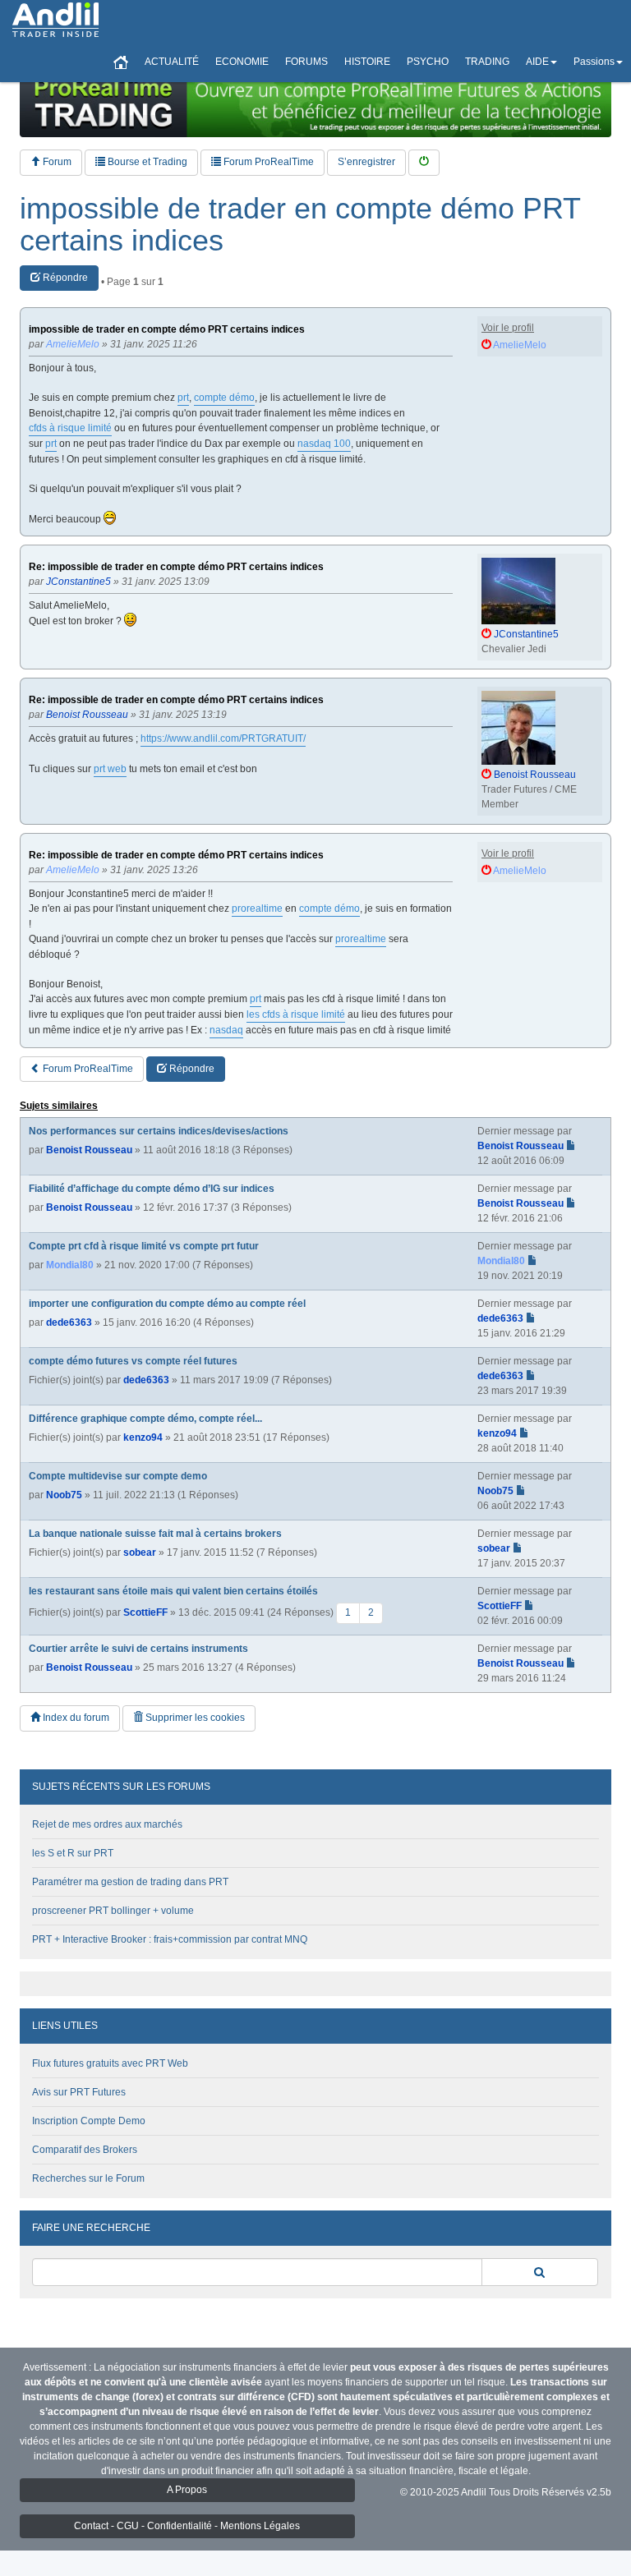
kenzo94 (143, 1437)
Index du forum (75, 1718)
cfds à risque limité (70, 428)
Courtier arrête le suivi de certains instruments (138, 1649)
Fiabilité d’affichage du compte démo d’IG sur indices (152, 1189)
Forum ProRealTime (267, 162)
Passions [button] (594, 62)
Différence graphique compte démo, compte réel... (145, 1419)
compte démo (224, 398)
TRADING (487, 62)
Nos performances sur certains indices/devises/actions (159, 1131)
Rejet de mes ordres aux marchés (107, 1824)
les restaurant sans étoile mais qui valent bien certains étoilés (173, 1591)
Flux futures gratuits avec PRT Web (110, 2063)
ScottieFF (145, 1612)
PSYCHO (428, 62)
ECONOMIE (242, 62)
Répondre (64, 278)
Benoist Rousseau (89, 1150)
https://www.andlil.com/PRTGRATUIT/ (223, 738)
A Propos (187, 2490)
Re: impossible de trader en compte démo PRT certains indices (176, 567)
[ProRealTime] (315, 103)
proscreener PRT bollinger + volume (113, 1911)
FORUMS (306, 62)
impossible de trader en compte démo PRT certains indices (300, 225)
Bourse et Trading (146, 162)
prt (183, 398)
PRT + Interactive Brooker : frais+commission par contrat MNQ (170, 1939)
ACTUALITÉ (172, 62)
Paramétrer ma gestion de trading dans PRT (130, 1882)
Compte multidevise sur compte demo (118, 1476)
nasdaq (226, 1030)
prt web (110, 769)
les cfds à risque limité (296, 1014)
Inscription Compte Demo (89, 2121)
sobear (140, 1552)
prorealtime (257, 908)
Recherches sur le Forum (88, 2178)
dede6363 (69, 1322)
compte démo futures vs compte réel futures (133, 1361)
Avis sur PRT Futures (79, 2092)
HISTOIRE (367, 62)
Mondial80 (70, 1265)
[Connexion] (424, 162)
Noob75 (64, 1495)
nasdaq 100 (324, 444)
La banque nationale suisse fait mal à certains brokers (155, 1534)
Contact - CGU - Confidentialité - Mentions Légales (187, 2526)
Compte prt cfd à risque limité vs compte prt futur (144, 1246)
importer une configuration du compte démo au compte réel (167, 1304)
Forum (56, 162)
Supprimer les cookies (194, 1718)
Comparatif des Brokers (85, 2150)
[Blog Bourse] (55, 21)
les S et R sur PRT (73, 1853)
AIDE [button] (537, 62)
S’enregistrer (366, 162)
